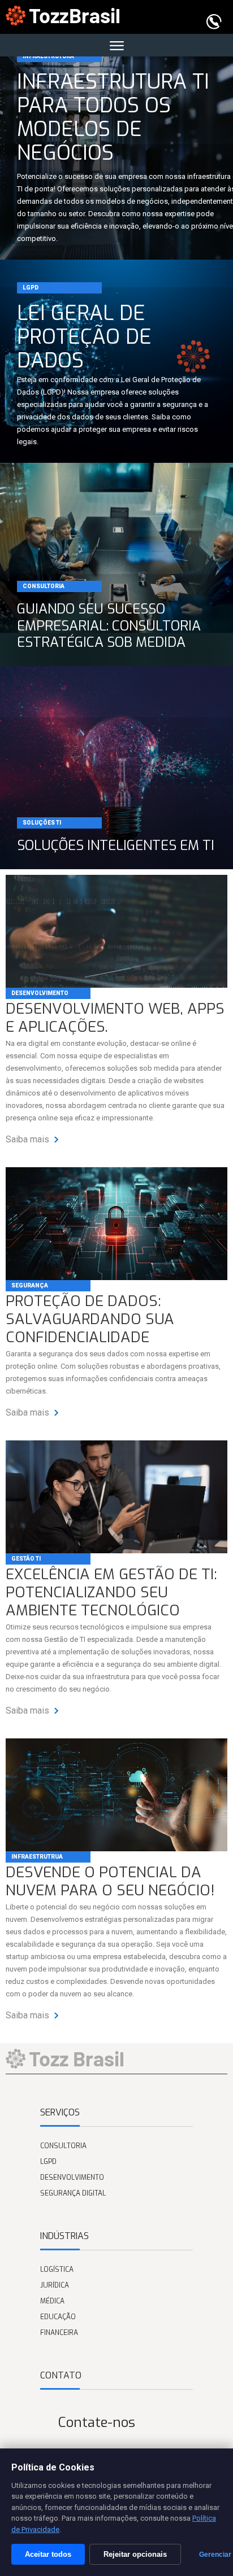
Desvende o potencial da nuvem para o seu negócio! (110, 1882)
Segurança (30, 1285)
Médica (52, 2301)
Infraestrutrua (37, 1857)
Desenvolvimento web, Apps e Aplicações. (115, 1018)
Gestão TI (26, 1559)
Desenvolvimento (40, 993)
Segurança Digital (73, 2193)
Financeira (59, 2333)
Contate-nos (97, 2422)
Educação (58, 2317)
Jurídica (55, 2285)
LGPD (48, 2162)
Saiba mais (29, 1139)
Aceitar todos (48, 2554)
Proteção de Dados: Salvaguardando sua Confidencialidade (90, 1320)
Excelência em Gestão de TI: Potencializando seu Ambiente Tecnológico (111, 1593)
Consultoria (63, 2146)
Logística (57, 2270)
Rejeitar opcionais (135, 2554)
